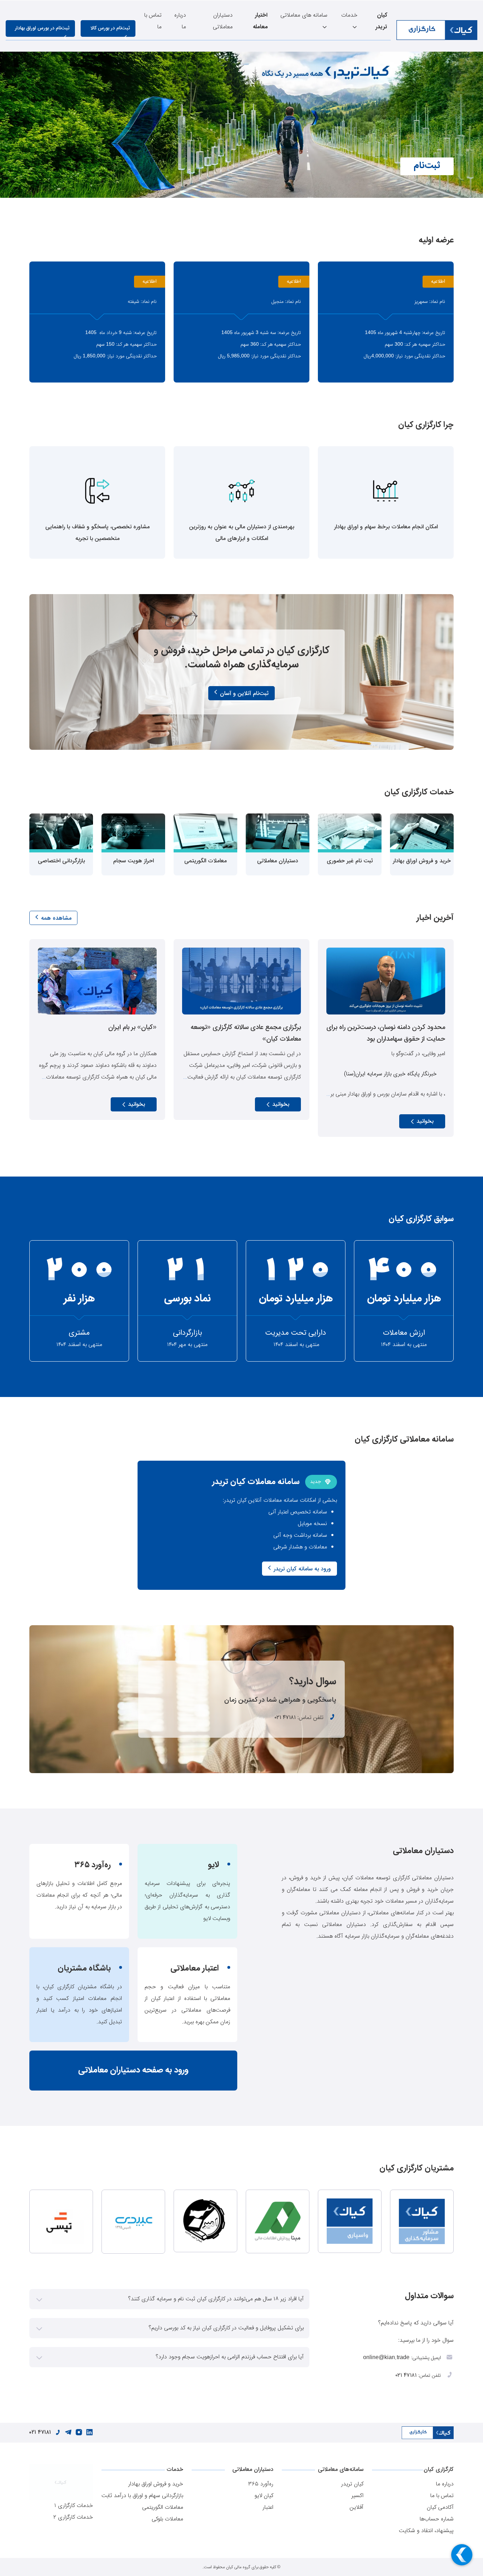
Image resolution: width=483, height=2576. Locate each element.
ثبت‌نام (427, 166)
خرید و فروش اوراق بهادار (156, 2484)
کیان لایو (264, 2496)
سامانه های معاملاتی (304, 15)
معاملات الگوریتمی (163, 2508)
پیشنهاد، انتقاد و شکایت (426, 2531)
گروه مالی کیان (238, 2567)
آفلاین (357, 2508)
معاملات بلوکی (167, 2519)
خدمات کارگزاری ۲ (73, 2517)
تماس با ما (153, 21)
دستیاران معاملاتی (223, 21)
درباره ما (180, 21)
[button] (169, 2299)
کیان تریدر (352, 2484)
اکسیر (357, 2496)
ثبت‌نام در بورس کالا (110, 28)
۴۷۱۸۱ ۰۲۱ (285, 1718)
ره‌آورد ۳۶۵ (261, 2484)
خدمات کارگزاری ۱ (74, 2506)
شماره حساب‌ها (437, 2519)
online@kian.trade (386, 2358)
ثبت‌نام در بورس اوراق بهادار (42, 28)
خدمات (349, 15)
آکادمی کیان (440, 2508)
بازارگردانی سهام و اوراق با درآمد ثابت (142, 2496)
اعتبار (268, 2508)
